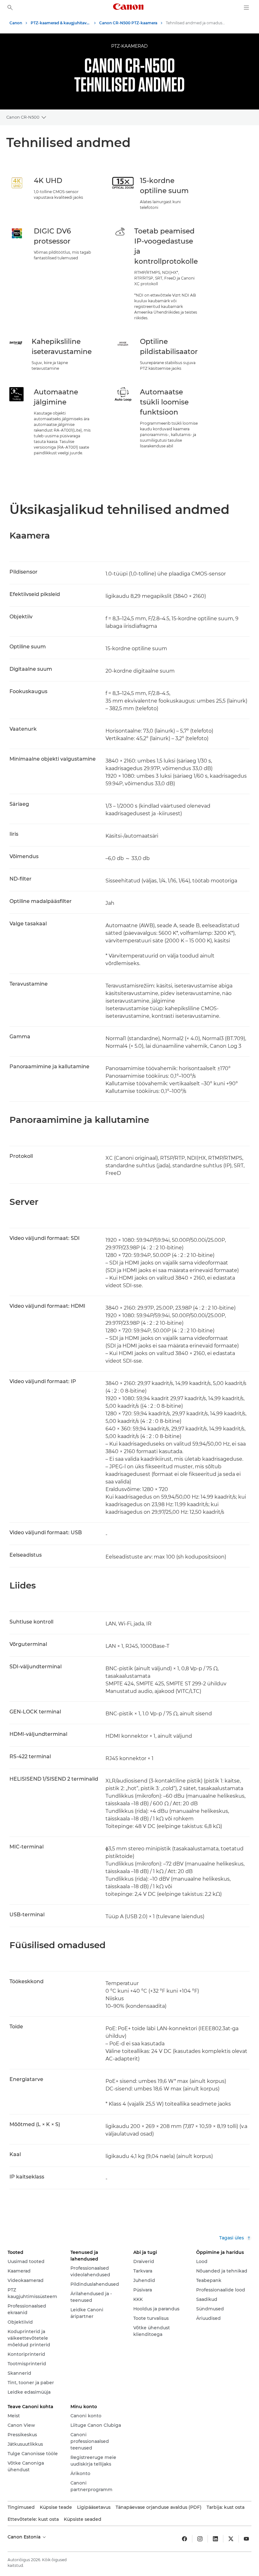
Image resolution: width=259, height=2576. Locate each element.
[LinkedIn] (215, 2539)
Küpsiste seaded (83, 2519)
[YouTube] (246, 2539)
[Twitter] (231, 2539)
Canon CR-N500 (23, 117)
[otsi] (10, 8)
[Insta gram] (200, 2539)
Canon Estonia (25, 2537)
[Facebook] (184, 2539)
